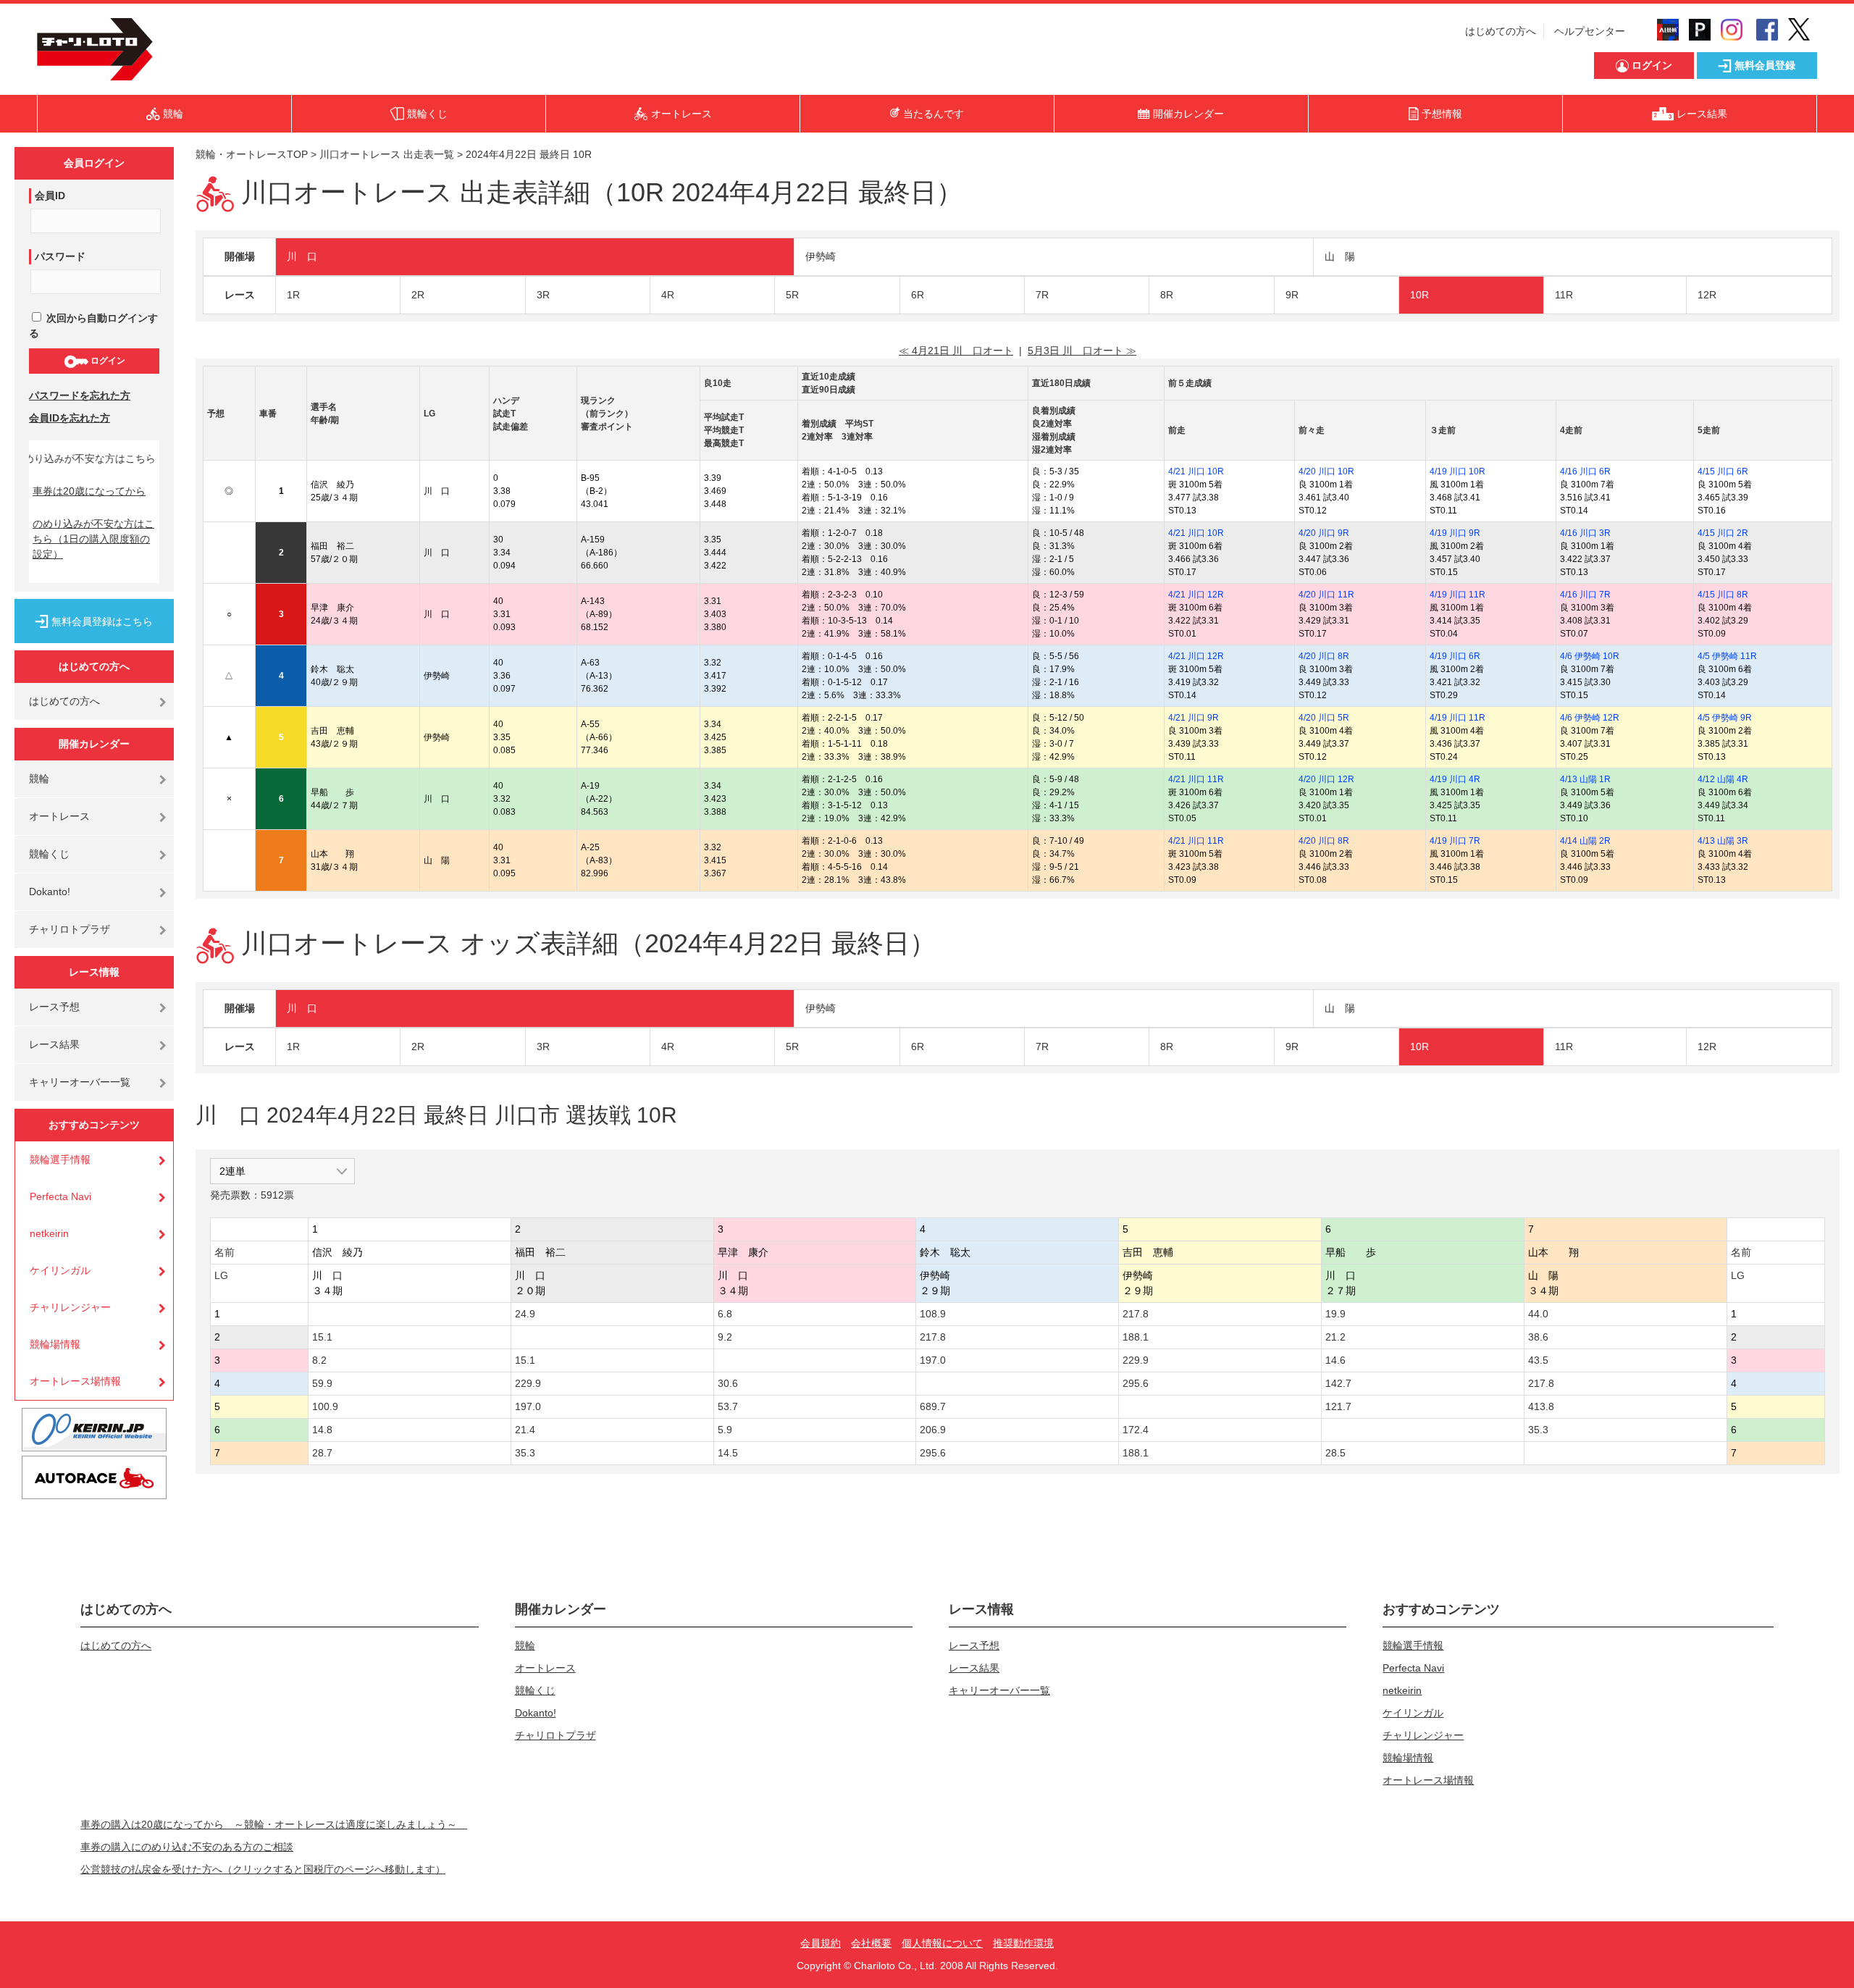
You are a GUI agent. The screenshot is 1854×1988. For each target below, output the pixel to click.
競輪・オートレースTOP (252, 154)
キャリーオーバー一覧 (80, 1082)
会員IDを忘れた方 (70, 418)
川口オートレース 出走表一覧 (387, 154)
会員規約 (821, 1943)
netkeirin (49, 1233)
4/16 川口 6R (1585, 471)
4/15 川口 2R (1723, 533)
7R (1042, 295)
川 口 (302, 256)
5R (792, 295)
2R (418, 295)
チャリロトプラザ (70, 929)
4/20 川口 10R (1326, 471)
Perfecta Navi (60, 1196)
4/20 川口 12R (1326, 779)
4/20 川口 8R (1324, 656)
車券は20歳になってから (89, 491)
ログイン (107, 361)
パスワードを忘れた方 (80, 395)
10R (1419, 295)
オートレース (59, 816)
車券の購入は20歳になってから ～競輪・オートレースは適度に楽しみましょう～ (274, 1824)
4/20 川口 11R (1326, 595)
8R (1167, 295)
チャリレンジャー (70, 1307)
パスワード (60, 256)
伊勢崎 (821, 256)
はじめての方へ (1501, 31)
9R (1292, 295)
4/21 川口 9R (1194, 718)
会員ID (50, 196)
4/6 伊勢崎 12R (1590, 718)
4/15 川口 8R (1723, 595)
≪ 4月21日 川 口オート (956, 351)
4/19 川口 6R (1455, 656)
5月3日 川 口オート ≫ (1082, 351)
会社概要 (871, 1943)
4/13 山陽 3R (1723, 841)
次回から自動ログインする (93, 326)
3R (543, 295)
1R (293, 295)
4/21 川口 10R (1196, 471)
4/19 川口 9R (1455, 533)
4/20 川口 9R (1324, 533)
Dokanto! (50, 892)
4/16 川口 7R (1585, 595)
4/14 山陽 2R (1585, 841)
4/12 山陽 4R (1723, 779)
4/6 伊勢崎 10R (1590, 656)
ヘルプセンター (1590, 31)
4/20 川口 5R (1324, 718)
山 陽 (1340, 256)
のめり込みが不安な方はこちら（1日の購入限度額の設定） (93, 539)
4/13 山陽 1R (1585, 779)
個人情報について (942, 1943)
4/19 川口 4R (1455, 779)
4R (668, 295)
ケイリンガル (60, 1270)
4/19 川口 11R (1457, 595)
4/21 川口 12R (1196, 595)
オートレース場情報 (75, 1381)
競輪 (39, 779)
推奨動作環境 (1023, 1943)
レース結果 (54, 1044)
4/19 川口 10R (1457, 471)
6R (918, 295)
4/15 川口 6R (1723, 471)
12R (1707, 295)
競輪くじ (49, 854)
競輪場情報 (55, 1344)
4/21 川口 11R (1196, 779)
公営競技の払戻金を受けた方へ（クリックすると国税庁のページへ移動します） (263, 1869)
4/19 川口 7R (1455, 841)
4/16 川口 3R (1585, 533)
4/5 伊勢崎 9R (1725, 718)
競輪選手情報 (60, 1159)
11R (1564, 295)
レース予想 (54, 1007)
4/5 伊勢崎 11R (1727, 656)
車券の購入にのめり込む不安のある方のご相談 (187, 1847)
